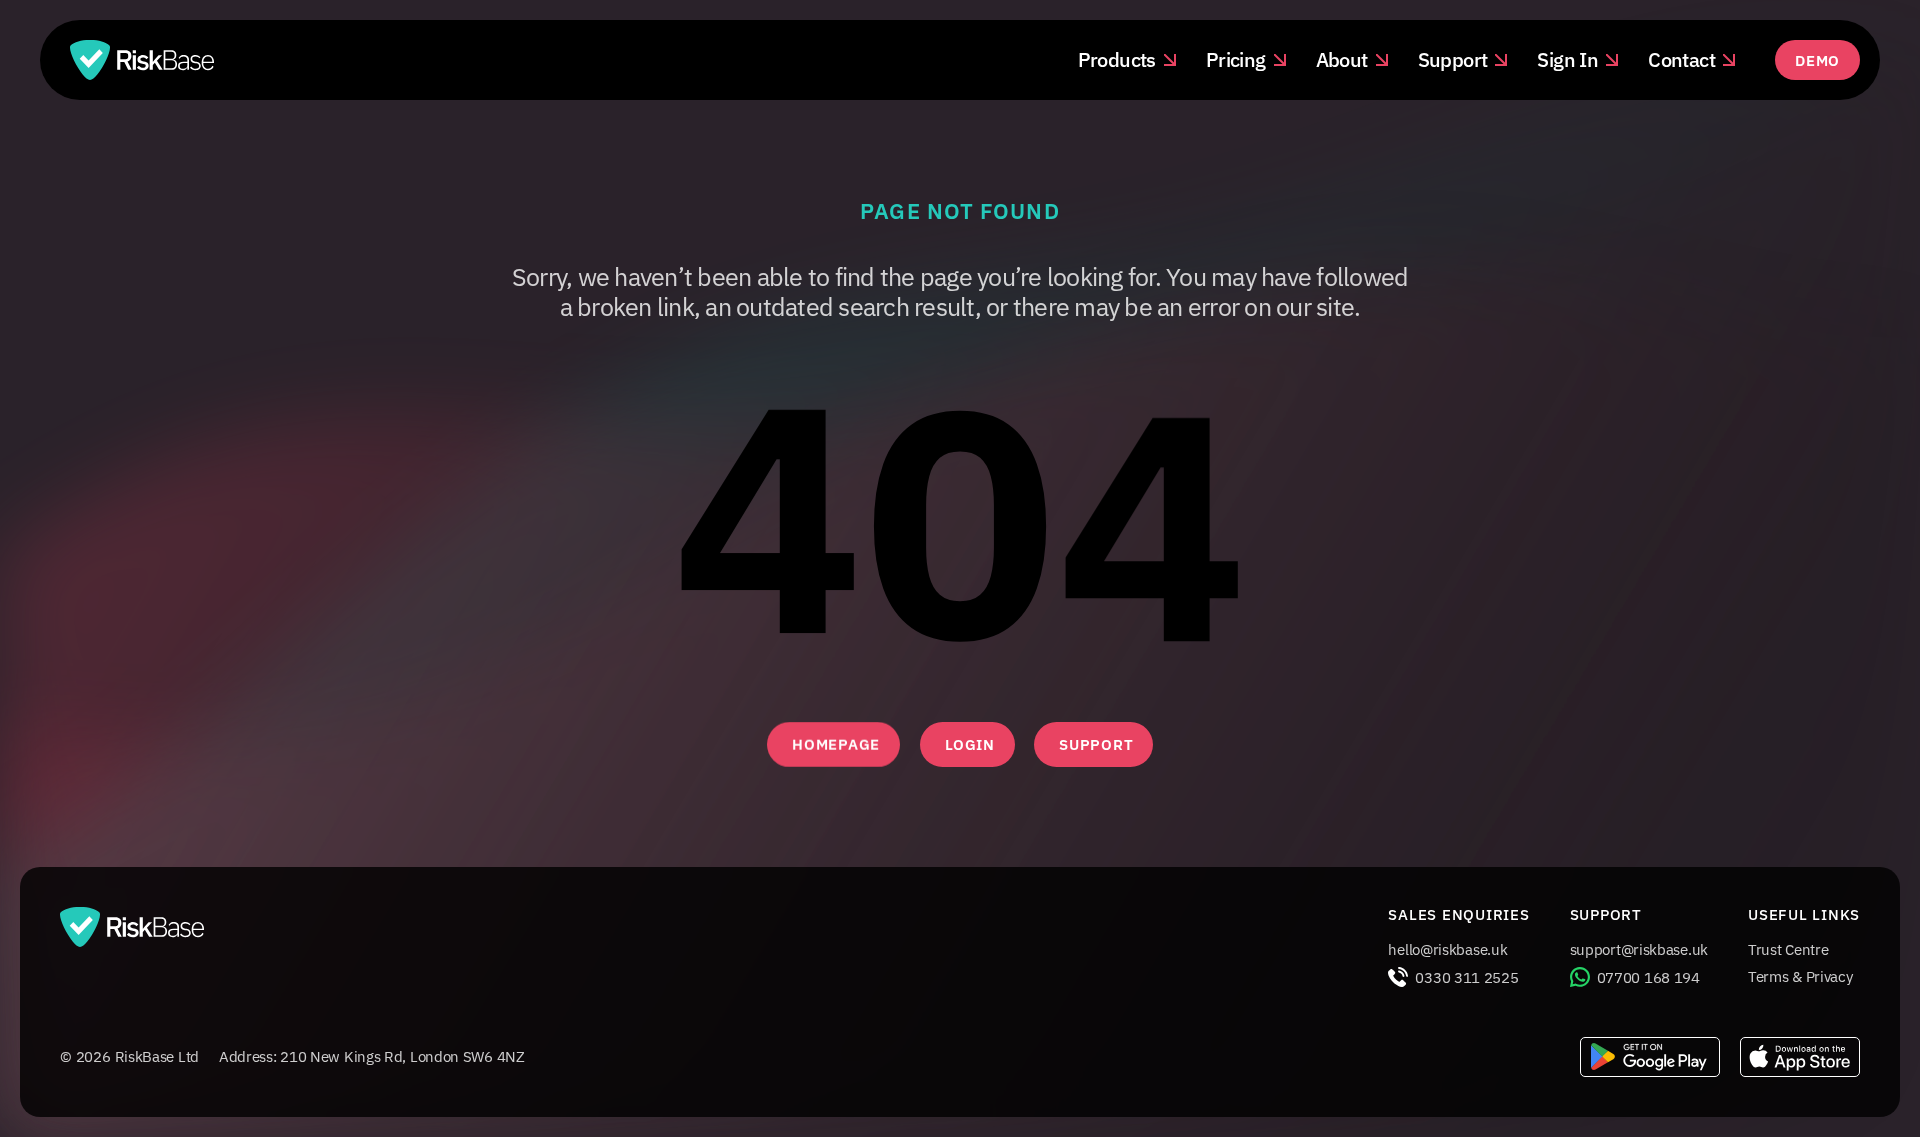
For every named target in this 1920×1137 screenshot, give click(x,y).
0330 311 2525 (1466, 977)
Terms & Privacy (1800, 976)
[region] (960, 522)
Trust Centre (1788, 949)
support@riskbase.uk (1639, 949)
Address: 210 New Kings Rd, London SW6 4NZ (372, 1056)
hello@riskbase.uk (1447, 949)
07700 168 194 (1648, 977)
